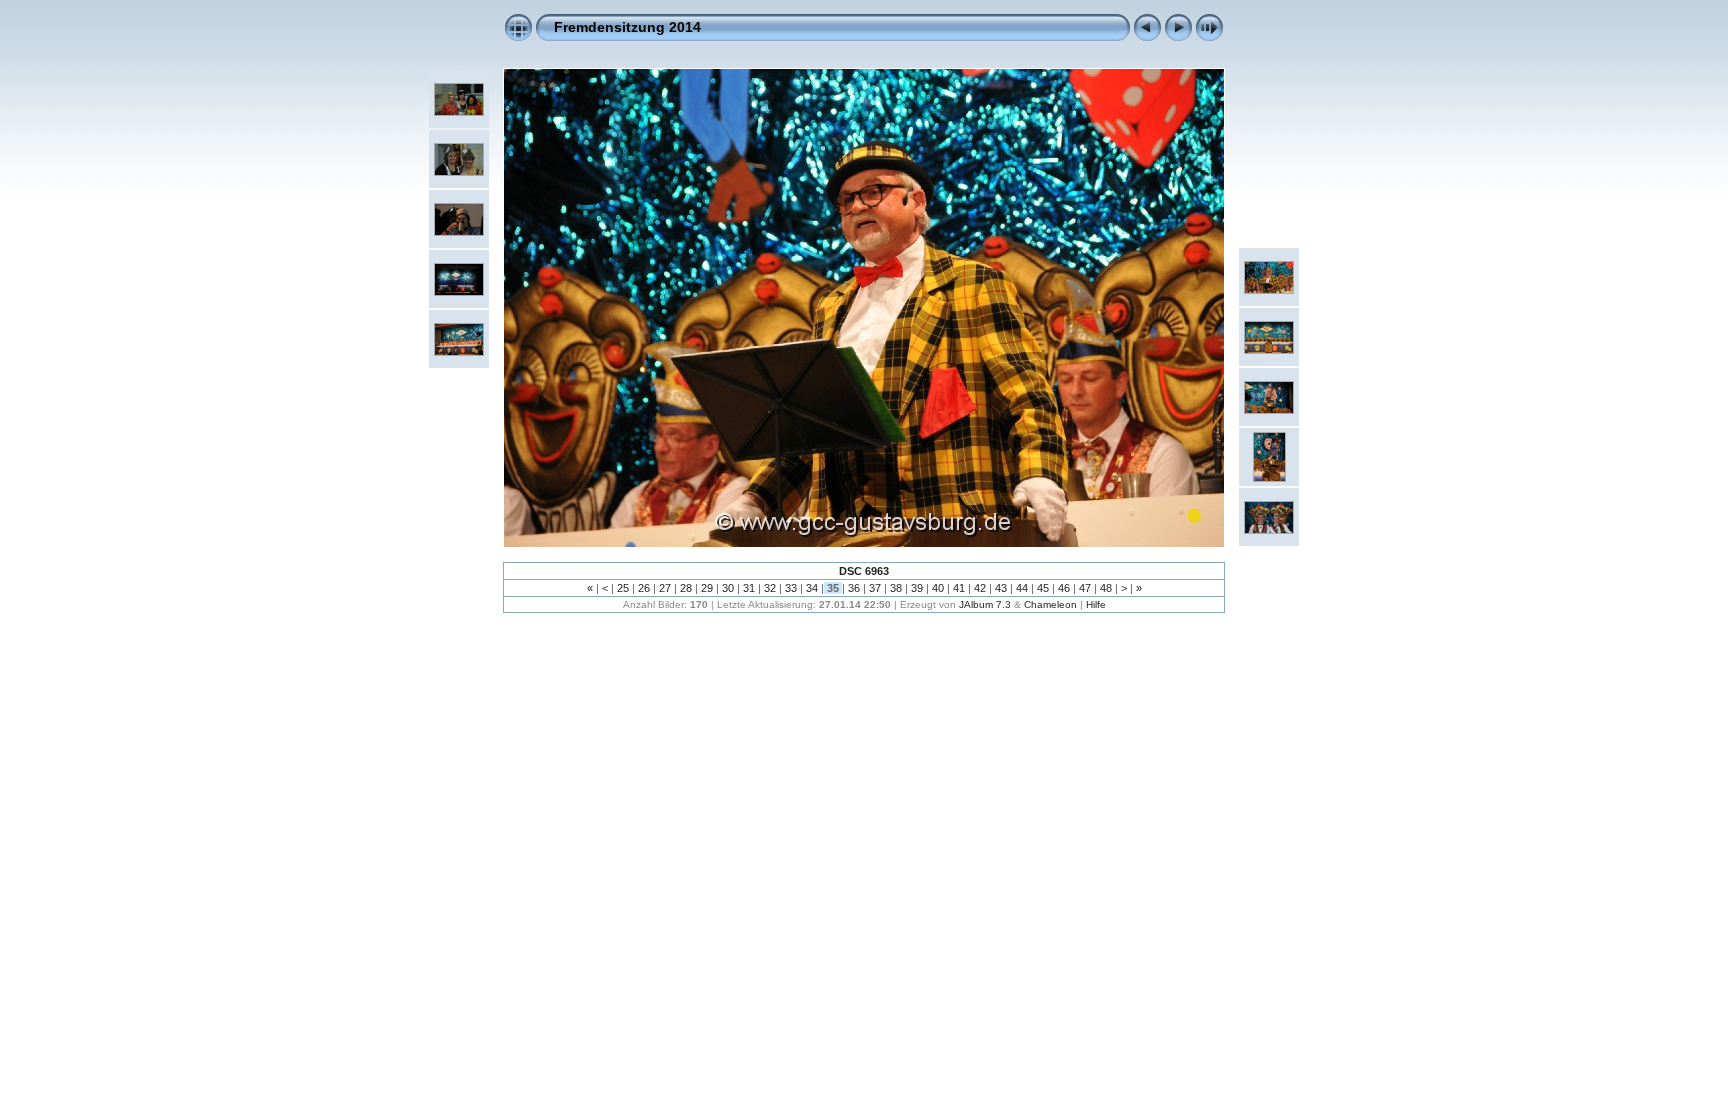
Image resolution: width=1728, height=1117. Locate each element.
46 (1064, 588)
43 (1001, 588)
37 (875, 588)
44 (1022, 588)
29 (707, 588)
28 (686, 588)
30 (728, 588)
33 (791, 588)
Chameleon (1050, 604)
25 (623, 588)
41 (959, 588)
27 (665, 588)
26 (644, 588)
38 (896, 588)
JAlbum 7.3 (985, 604)
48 (1106, 588)
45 (1043, 588)
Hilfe (1096, 604)
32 (770, 588)
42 (980, 588)
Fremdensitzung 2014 (627, 27)
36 (854, 588)
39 (917, 588)
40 (938, 588)
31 (749, 588)
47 (1085, 588)
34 (812, 588)
